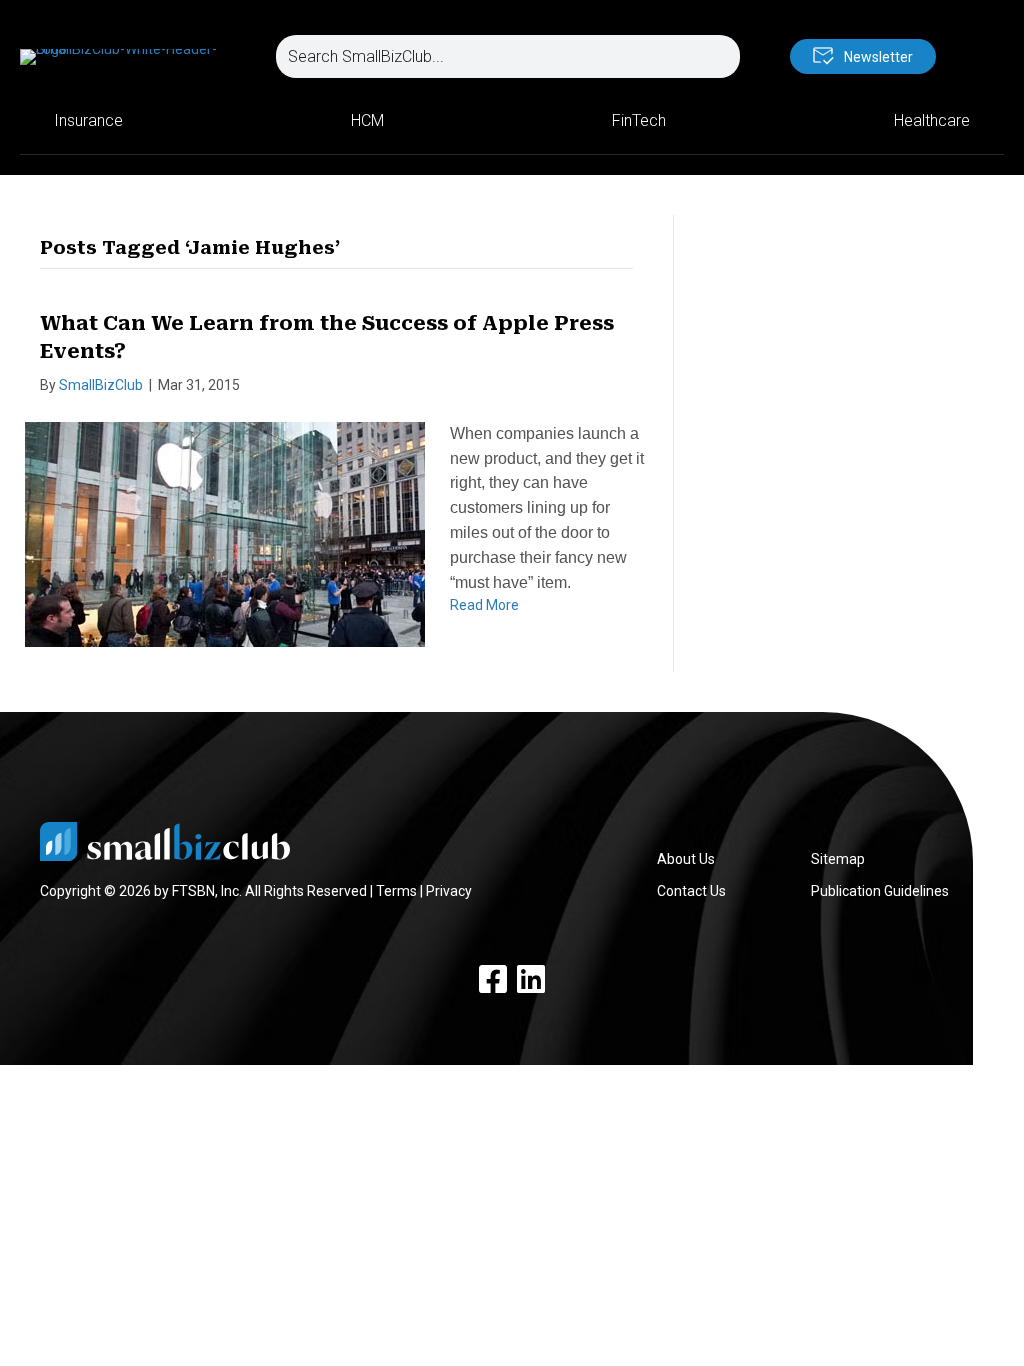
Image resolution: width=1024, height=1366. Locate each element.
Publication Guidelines (880, 891)
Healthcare (932, 120)
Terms (396, 891)
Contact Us (691, 891)
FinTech (639, 120)
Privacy (449, 891)
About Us (686, 859)
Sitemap (838, 859)
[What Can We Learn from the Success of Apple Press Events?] (225, 533)
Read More (484, 605)
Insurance (88, 120)
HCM (367, 120)
